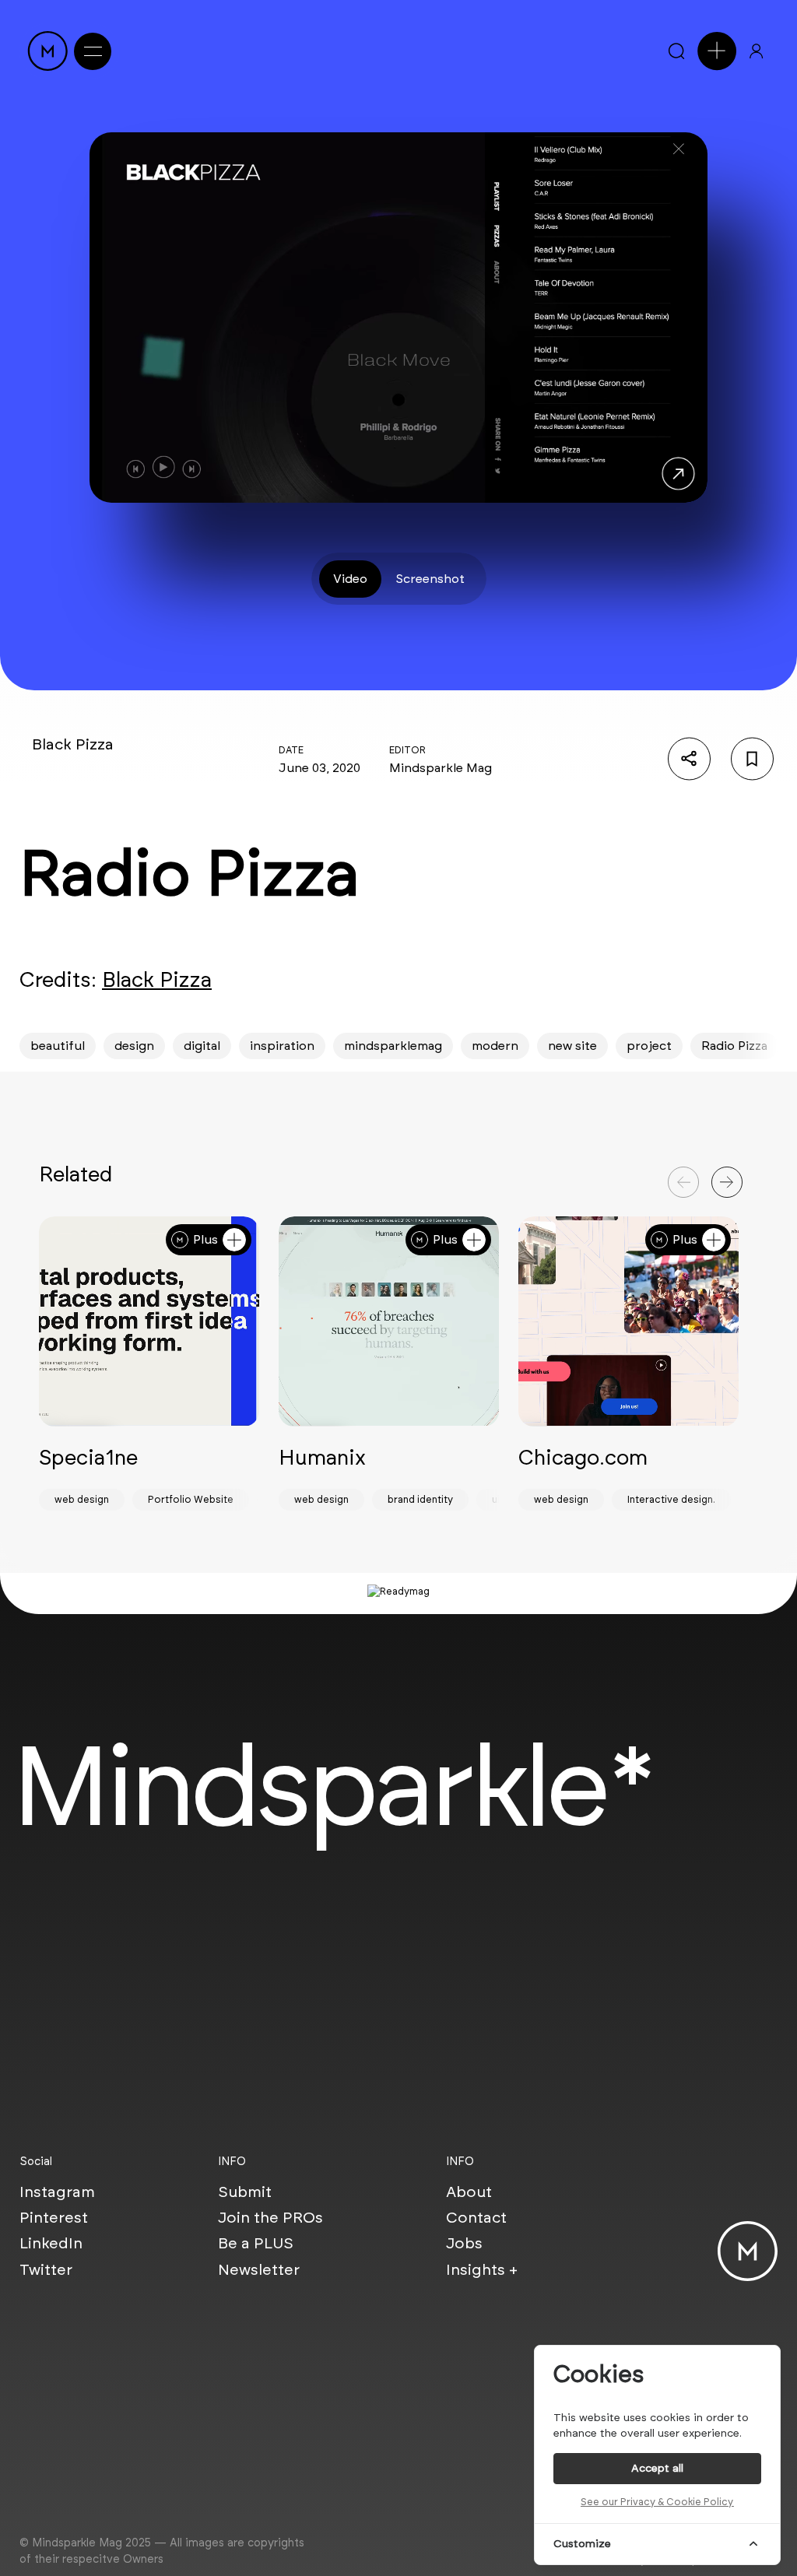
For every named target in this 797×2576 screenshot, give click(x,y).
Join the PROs (270, 2217)
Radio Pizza (734, 1046)
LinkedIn (51, 2243)
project (649, 1046)
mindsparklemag (393, 1046)
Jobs (464, 2243)
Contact (476, 2217)
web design (82, 1499)
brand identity (420, 1499)
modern (495, 1046)
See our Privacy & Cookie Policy (657, 2502)
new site (572, 1046)
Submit (245, 2192)
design (134, 1046)
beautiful (58, 1046)
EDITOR (407, 750)
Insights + (482, 2269)
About (469, 2192)
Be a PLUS (256, 2243)
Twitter (46, 2269)
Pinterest (54, 2217)
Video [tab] (350, 579)
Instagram (57, 2192)
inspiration (282, 1046)
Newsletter (259, 2269)
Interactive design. (671, 1499)
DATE (291, 750)
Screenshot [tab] (430, 579)
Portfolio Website (191, 1499)
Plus (205, 1239)
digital (202, 1046)
